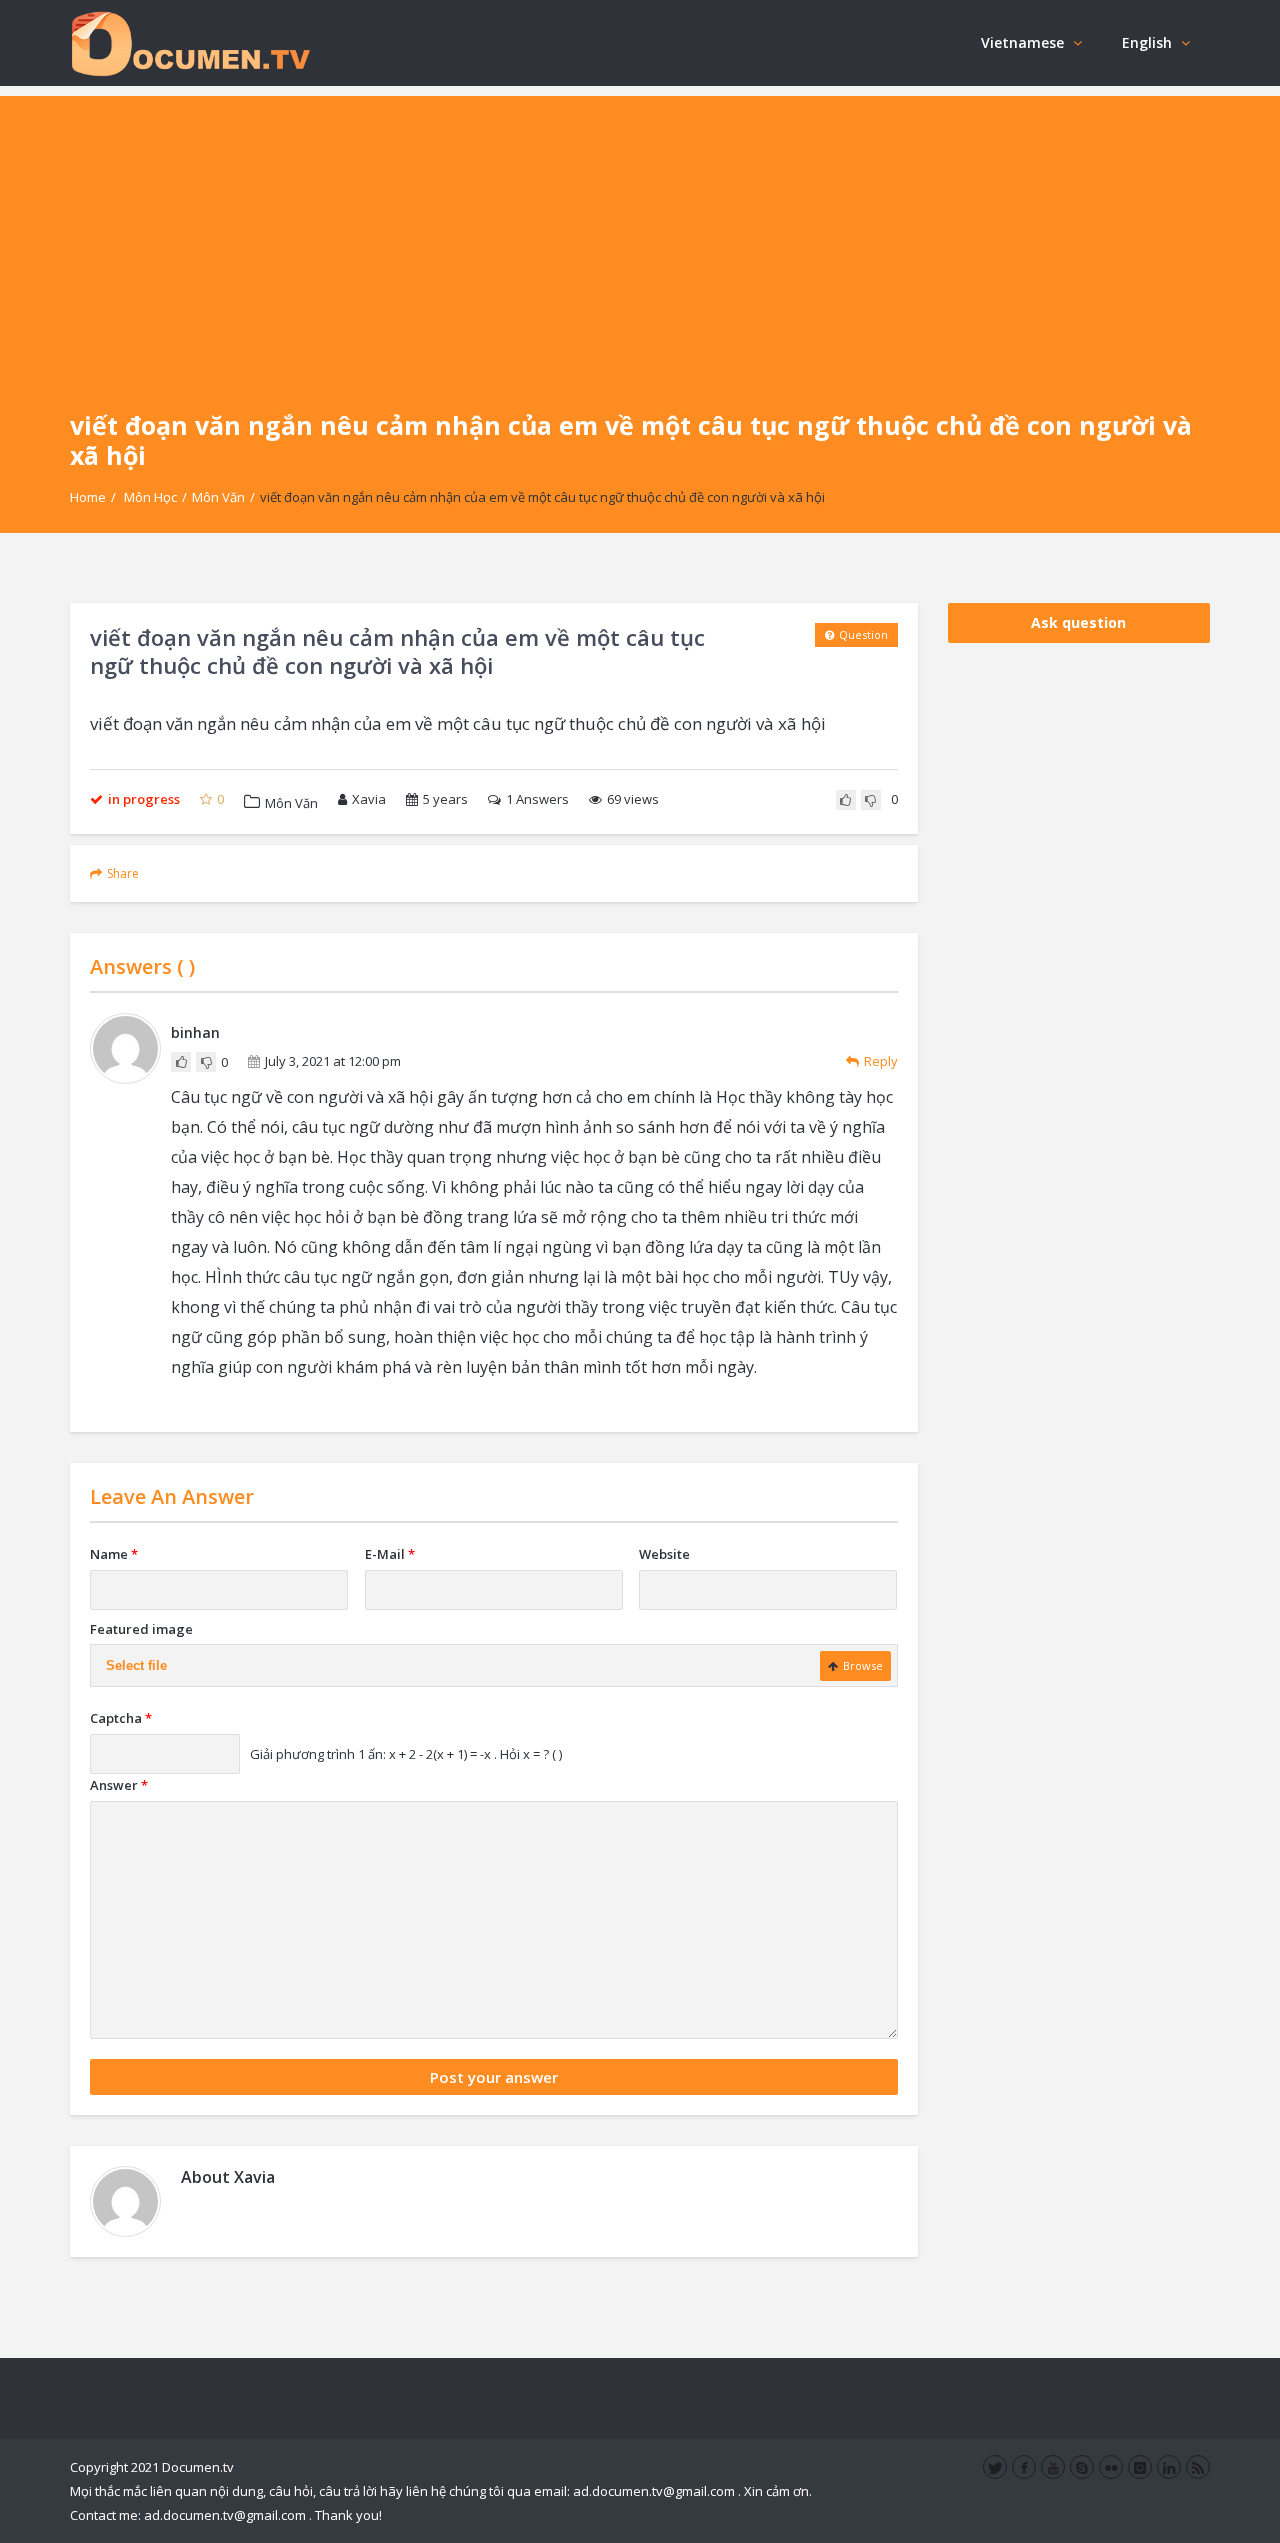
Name (114, 1554)
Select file (136, 1665)
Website (664, 1554)
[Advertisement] (640, 236)
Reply (881, 1061)
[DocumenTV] (190, 42)
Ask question (1078, 622)
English (1147, 42)
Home (88, 497)
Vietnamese (1022, 42)
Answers (537, 799)
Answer (119, 1785)
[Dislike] (871, 800)
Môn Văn (218, 497)
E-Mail (390, 1554)
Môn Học (150, 497)
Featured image (141, 1629)
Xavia (369, 799)
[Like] (846, 800)
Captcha (121, 1718)
